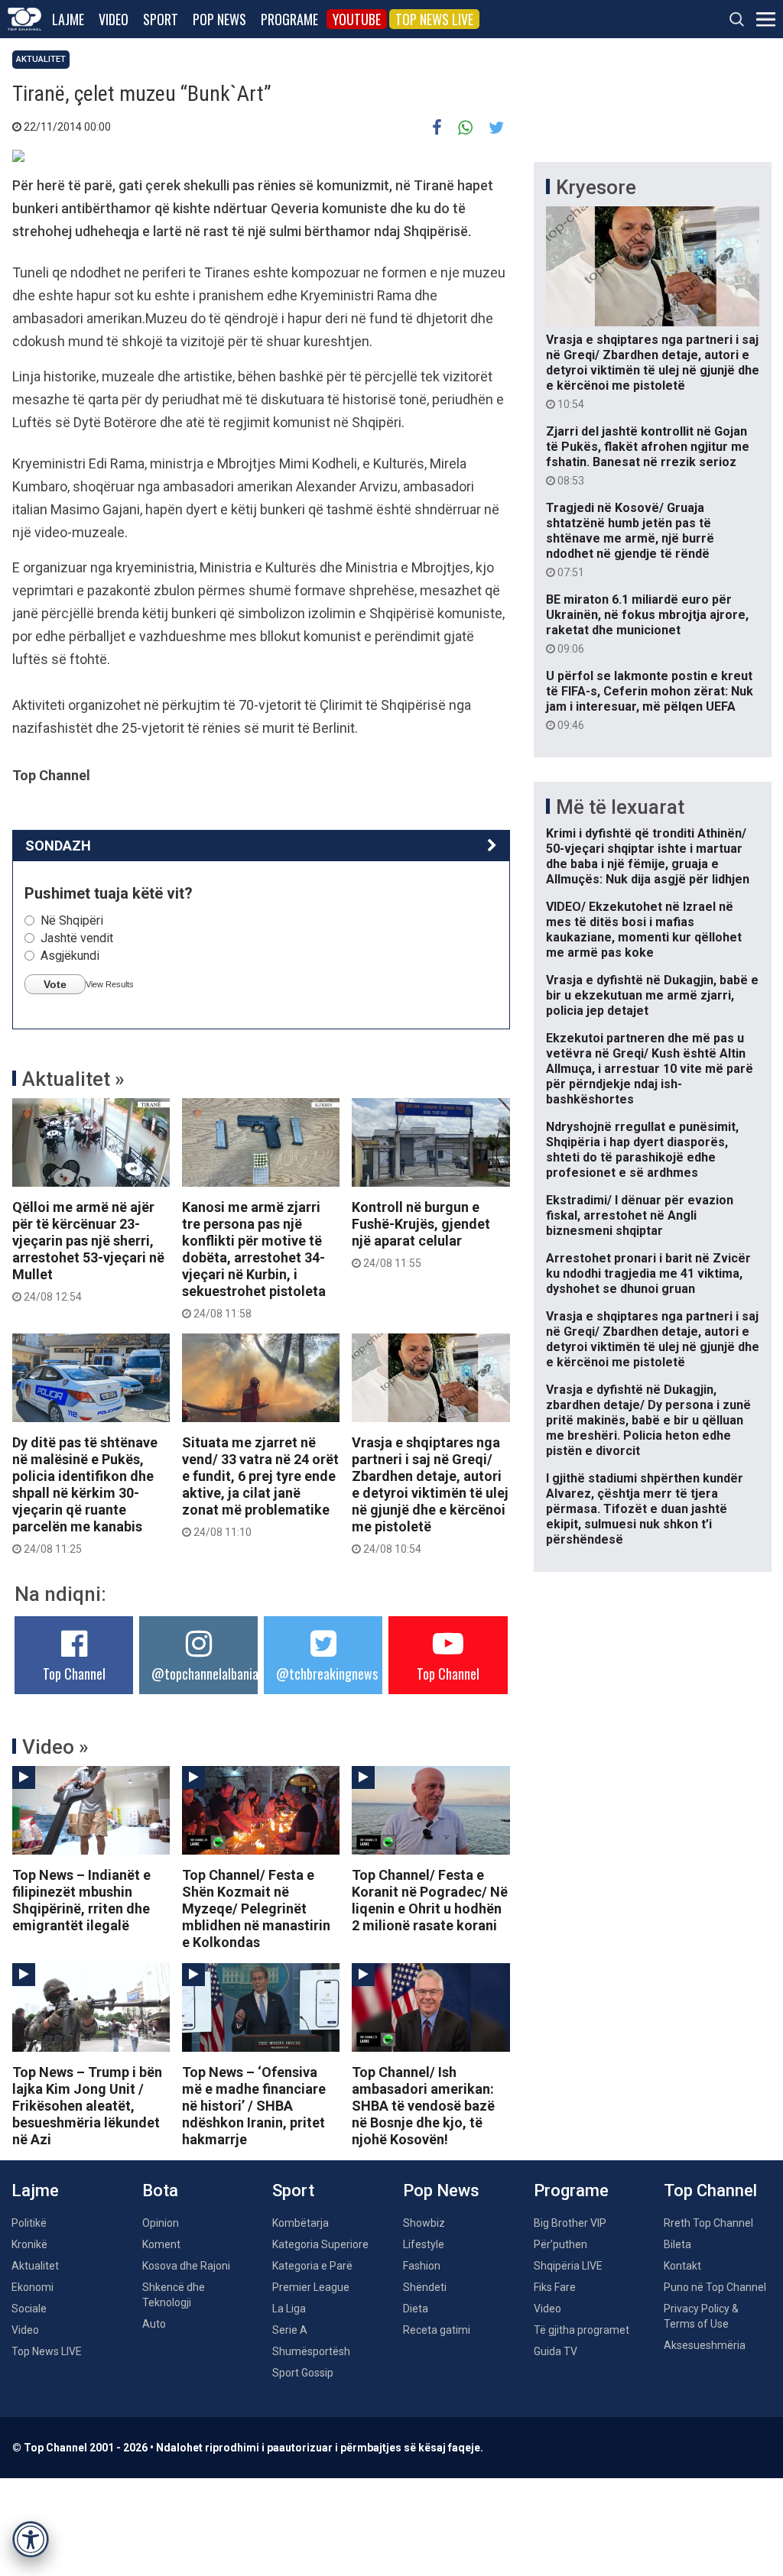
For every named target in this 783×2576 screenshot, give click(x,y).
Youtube (357, 19)
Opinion (161, 2223)
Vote (55, 984)
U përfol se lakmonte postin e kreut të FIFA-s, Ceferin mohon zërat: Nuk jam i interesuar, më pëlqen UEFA (650, 700)
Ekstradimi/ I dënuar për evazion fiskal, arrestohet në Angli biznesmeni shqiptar (640, 1215)
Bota (160, 2190)
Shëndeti (425, 2287)
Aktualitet (41, 59)
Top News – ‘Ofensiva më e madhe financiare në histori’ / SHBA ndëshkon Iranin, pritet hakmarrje (254, 2106)
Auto (154, 2324)
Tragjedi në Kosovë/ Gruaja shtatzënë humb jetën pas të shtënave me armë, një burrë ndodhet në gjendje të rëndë (630, 540)
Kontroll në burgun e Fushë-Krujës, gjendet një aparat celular (421, 1234)
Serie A (290, 2330)
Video (114, 19)
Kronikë (29, 2244)
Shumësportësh (311, 2351)
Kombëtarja (301, 2223)
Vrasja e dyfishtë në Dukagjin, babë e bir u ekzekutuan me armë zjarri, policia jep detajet (652, 995)
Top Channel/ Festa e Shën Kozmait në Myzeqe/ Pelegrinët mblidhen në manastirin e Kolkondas (256, 1909)
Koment (161, 2244)
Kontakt (682, 2266)
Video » (55, 1747)
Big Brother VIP (570, 2223)
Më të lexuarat (620, 807)
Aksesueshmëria (705, 2345)
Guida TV (556, 2351)
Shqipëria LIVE (568, 2266)
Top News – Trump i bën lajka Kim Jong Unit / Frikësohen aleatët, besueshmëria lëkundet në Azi (87, 2106)
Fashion (422, 2266)
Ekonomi (32, 2287)
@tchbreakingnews (327, 1674)
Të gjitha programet (582, 2330)
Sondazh (58, 846)
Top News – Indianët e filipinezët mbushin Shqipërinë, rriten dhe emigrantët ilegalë (81, 1900)
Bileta (677, 2244)
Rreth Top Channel (708, 2223)
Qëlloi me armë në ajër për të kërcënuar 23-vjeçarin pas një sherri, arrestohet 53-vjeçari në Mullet (88, 1251)
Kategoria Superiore (320, 2244)
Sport (161, 19)
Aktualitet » (73, 1079)
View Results (110, 984)
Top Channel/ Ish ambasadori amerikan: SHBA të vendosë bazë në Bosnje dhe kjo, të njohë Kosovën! (423, 2106)
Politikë (29, 2223)
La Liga (289, 2309)
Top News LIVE (434, 19)
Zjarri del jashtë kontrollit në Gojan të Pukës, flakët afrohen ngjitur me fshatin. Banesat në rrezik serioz (648, 455)
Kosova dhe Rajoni (186, 2266)
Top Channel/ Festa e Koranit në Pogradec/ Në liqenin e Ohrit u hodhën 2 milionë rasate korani (430, 1900)
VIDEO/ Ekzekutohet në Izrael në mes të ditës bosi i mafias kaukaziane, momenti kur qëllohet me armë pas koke (644, 930)
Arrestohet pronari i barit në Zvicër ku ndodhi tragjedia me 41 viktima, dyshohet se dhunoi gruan (648, 1273)
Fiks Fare (555, 2287)
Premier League (311, 2287)
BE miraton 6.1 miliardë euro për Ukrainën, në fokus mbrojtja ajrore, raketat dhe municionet (647, 624)
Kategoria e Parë (312, 2266)
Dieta (416, 2309)
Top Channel (74, 1674)
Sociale (29, 2309)
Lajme (68, 19)
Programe (289, 19)
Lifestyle (424, 2244)
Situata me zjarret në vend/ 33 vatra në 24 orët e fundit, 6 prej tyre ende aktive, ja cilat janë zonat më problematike (260, 1486)
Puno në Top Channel (715, 2287)
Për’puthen (560, 2244)
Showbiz (424, 2223)
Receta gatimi (437, 2330)
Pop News (219, 19)
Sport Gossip (303, 2373)
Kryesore (596, 187)
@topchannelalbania (205, 1674)
